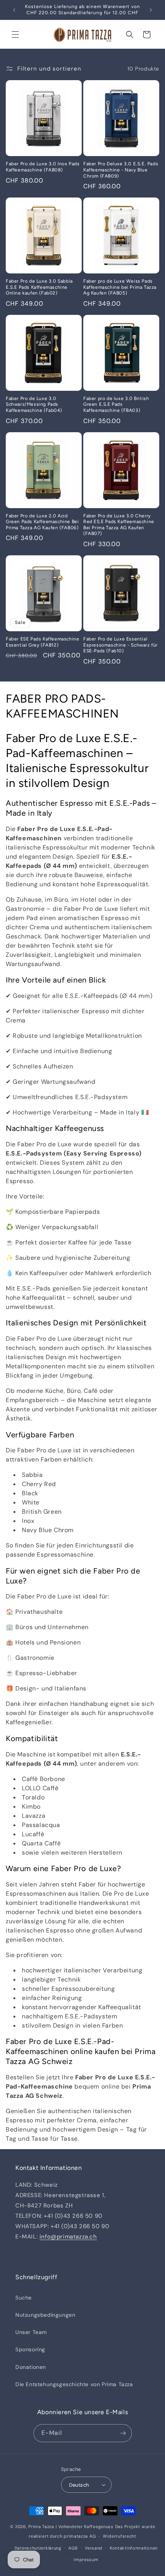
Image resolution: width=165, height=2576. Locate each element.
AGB (73, 2548)
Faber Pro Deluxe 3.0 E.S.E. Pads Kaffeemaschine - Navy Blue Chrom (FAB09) (121, 170)
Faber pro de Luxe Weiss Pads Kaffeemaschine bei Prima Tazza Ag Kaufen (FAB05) (120, 287)
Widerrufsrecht (120, 2536)
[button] (15, 35)
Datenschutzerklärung (38, 2548)
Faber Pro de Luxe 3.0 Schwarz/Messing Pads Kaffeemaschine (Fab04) (34, 404)
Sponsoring (30, 2349)
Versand (94, 2548)
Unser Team (31, 2332)
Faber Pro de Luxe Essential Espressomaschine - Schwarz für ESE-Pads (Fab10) (120, 645)
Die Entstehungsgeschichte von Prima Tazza (74, 2384)
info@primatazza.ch (68, 2237)
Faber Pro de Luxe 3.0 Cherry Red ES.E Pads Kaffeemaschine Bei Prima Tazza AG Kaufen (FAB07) (119, 525)
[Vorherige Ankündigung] (14, 10)
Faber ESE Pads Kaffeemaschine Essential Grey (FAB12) (42, 642)
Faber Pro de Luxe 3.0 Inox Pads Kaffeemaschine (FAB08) (43, 167)
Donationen (31, 2367)
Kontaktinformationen (134, 2548)
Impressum (86, 2560)
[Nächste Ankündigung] (151, 10)
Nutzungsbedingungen (45, 2315)
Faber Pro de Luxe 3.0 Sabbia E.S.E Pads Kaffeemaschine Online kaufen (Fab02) (39, 287)
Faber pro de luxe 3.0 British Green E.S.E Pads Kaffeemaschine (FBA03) (116, 404)
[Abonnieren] (123, 2433)
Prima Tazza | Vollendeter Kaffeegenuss (71, 2527)
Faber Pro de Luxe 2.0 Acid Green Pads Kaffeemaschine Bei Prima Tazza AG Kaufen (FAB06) (42, 522)
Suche (24, 2298)
